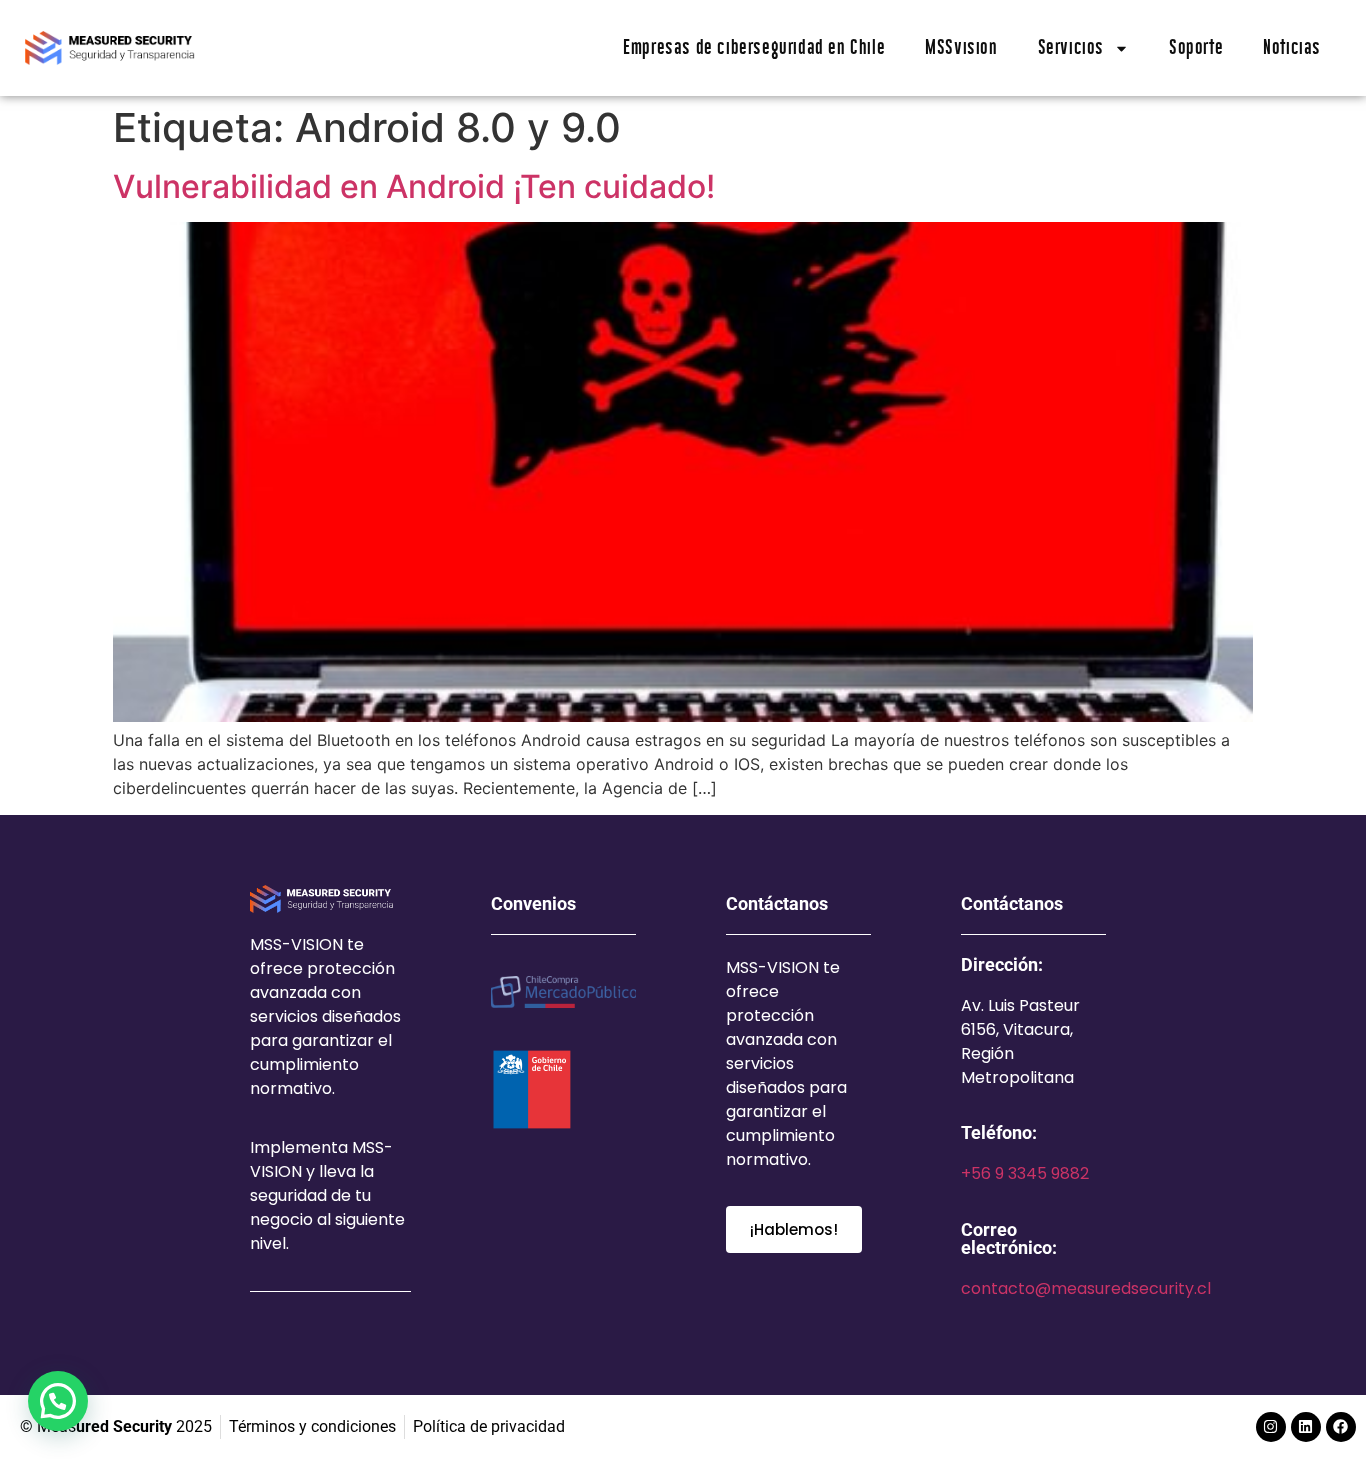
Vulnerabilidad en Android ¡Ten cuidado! (414, 186)
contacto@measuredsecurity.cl (1086, 1288)
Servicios (1071, 48)
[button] (58, 1401)
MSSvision (961, 48)
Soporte (1196, 48)
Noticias (1292, 48)
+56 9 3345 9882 (1025, 1173)
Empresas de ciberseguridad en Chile (754, 48)
